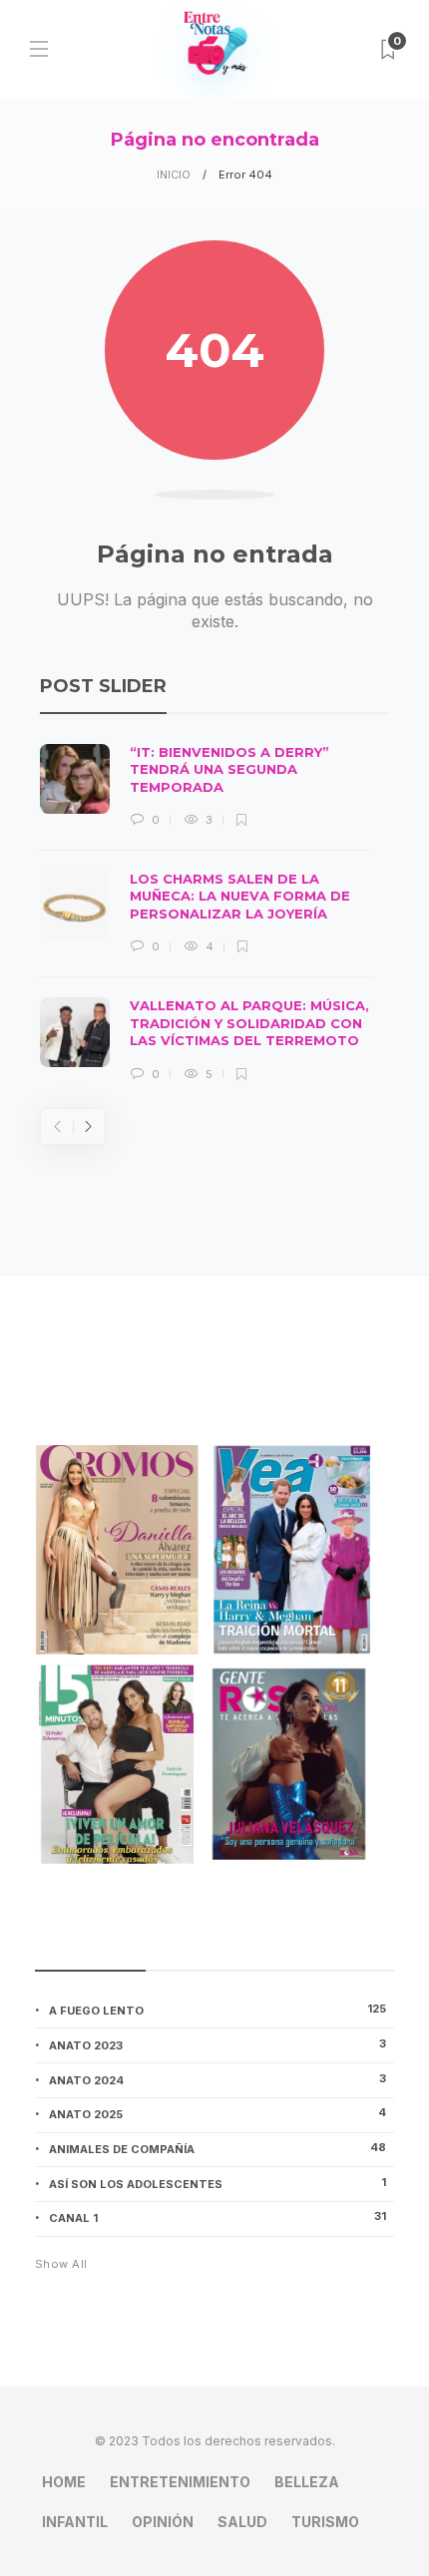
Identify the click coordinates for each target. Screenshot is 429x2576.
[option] (207, 914)
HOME (64, 2482)
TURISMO (325, 2522)
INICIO (174, 175)
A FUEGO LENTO (217, 2010)
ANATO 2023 (217, 2044)
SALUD (242, 2522)
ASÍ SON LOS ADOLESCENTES (217, 2183)
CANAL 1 (217, 2217)
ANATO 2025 (217, 2113)
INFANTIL (75, 2522)
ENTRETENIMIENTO (180, 2482)
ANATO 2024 (217, 2079)
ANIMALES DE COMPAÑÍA (217, 2148)
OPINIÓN (163, 2522)
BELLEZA (307, 2482)
